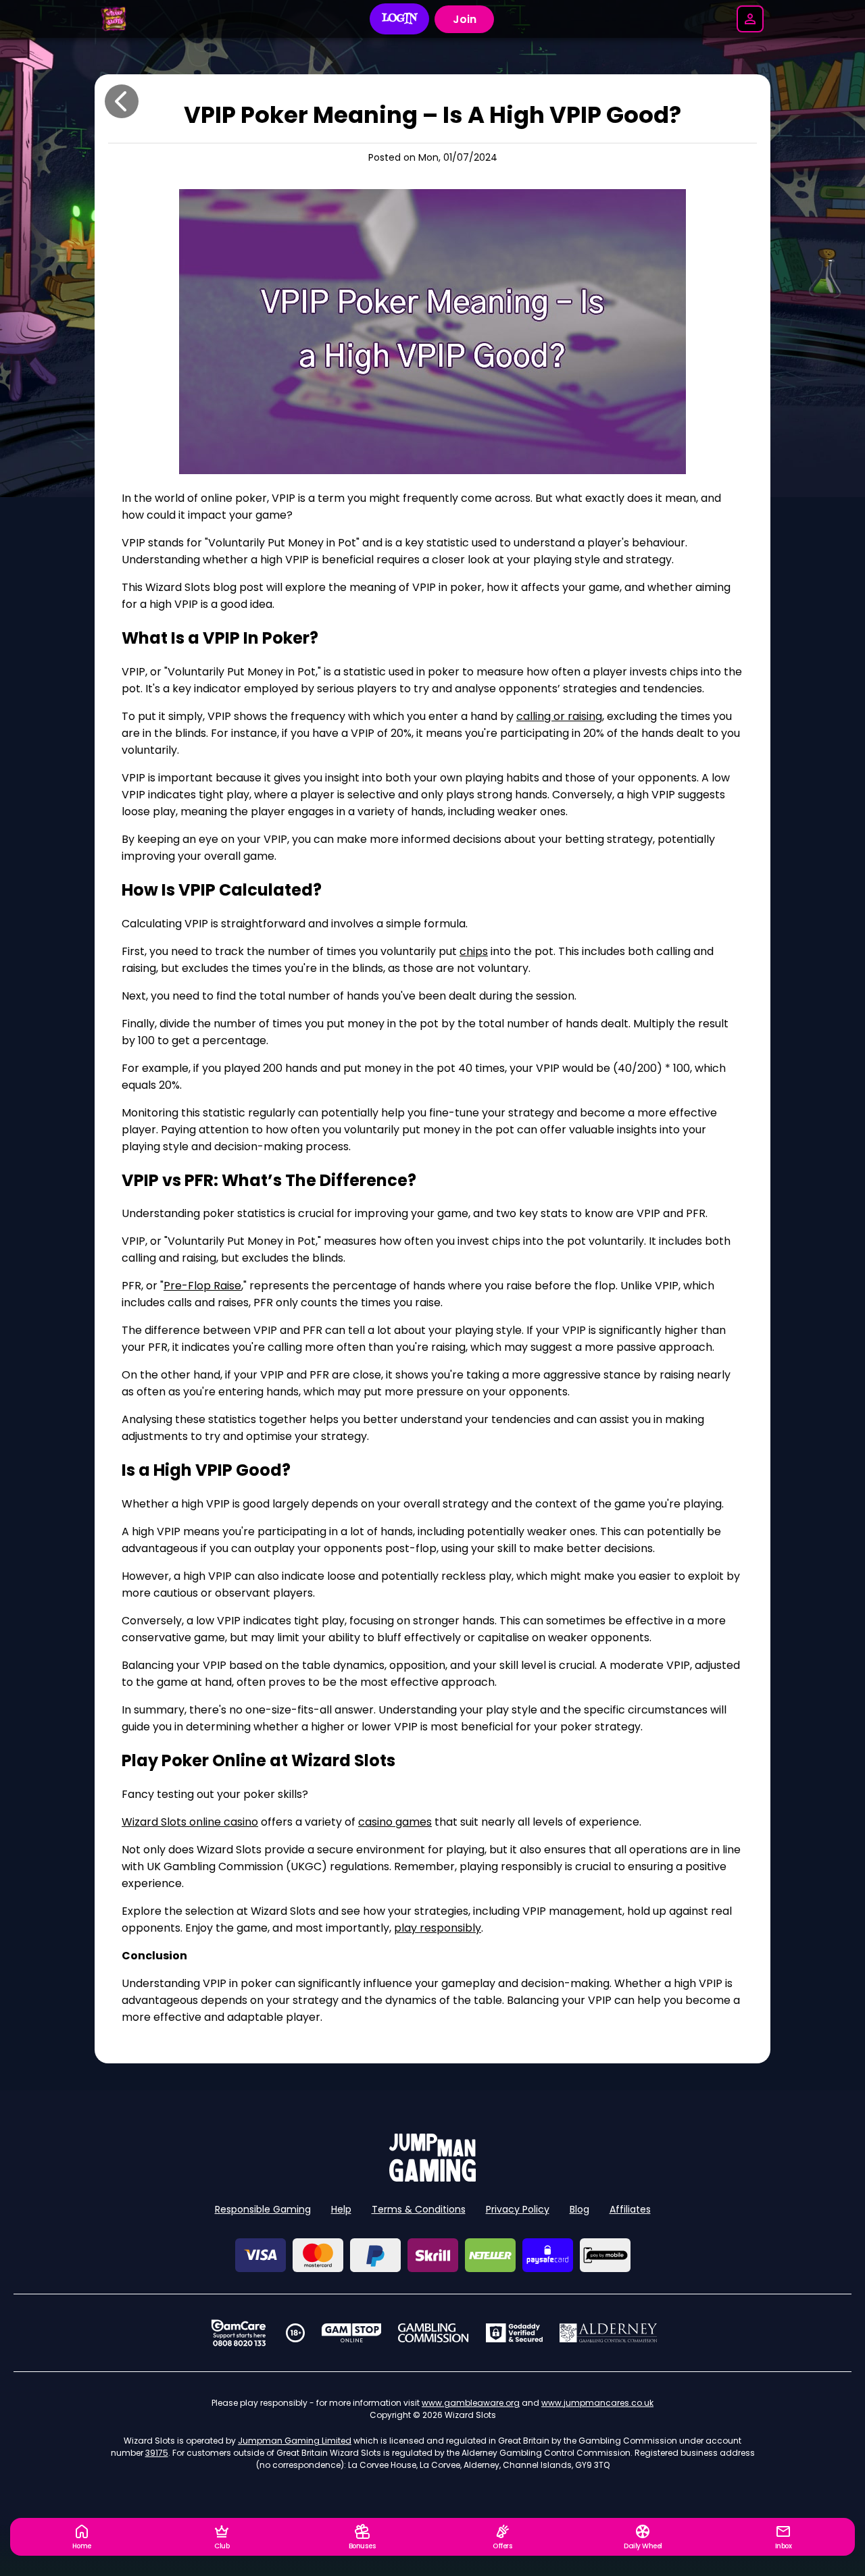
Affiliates (630, 2209)
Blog (579, 2209)
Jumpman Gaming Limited (295, 2441)
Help (341, 2209)
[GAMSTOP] (352, 2333)
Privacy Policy (518, 2209)
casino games (395, 1822)
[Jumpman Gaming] (432, 2178)
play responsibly (438, 1928)
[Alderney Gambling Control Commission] (609, 2333)
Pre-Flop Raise (202, 1286)
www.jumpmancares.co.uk (597, 2403)
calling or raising (559, 716)
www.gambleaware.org (471, 2403)
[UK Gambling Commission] (433, 2333)
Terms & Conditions (419, 2209)
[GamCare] (239, 2333)
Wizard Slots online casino (190, 1822)
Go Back (122, 101)
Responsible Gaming (263, 2209)
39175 (157, 2453)
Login (400, 19)
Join (465, 19)
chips (474, 951)
